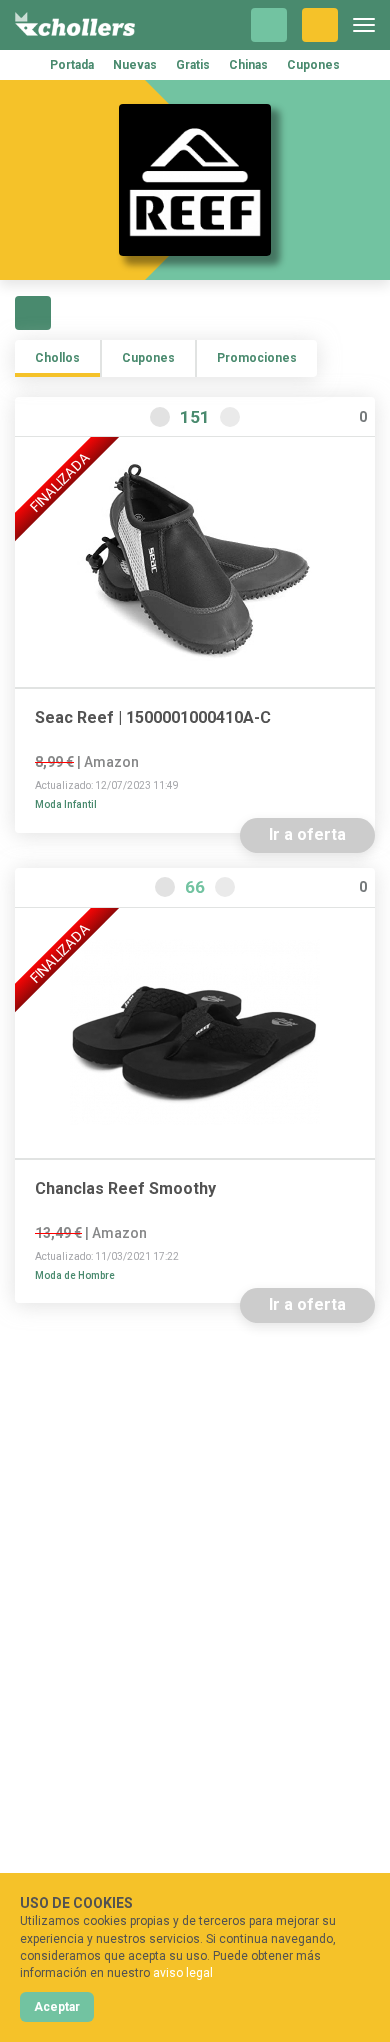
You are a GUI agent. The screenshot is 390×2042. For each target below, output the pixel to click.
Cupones (313, 65)
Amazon (111, 762)
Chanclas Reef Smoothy (125, 1189)
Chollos (57, 358)
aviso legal (183, 1973)
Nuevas (135, 65)
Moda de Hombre (75, 1275)
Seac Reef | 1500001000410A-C (153, 718)
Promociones (257, 358)
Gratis (193, 65)
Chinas (248, 65)
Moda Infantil (66, 804)
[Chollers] (75, 25)
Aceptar (57, 2007)
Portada (72, 65)
